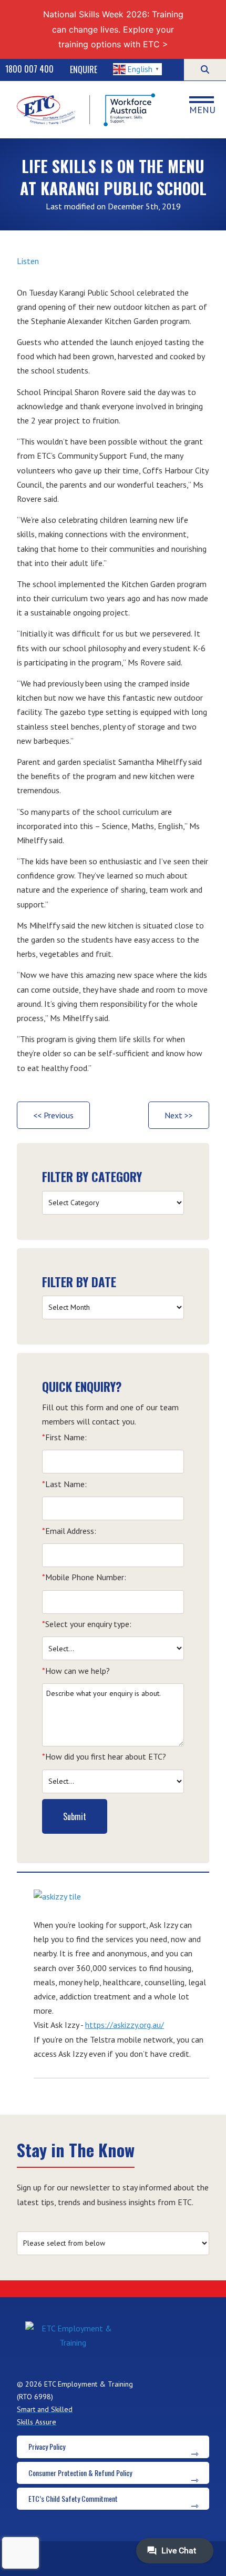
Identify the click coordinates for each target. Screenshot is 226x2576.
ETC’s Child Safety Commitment (73, 2498)
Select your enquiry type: (87, 1624)
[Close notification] (209, 29)
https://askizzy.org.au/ (125, 2025)
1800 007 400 (29, 69)
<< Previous (53, 1115)
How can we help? (76, 1671)
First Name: (64, 1437)
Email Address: (69, 1531)
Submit (75, 1816)
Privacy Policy (47, 2446)
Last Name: (64, 1484)
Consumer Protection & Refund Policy (80, 2473)
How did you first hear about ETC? (104, 1756)
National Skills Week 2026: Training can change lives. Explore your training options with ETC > (113, 29)
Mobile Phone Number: (84, 1577)
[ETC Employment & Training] (87, 110)
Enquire (84, 69)
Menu (202, 109)
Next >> (179, 1115)
